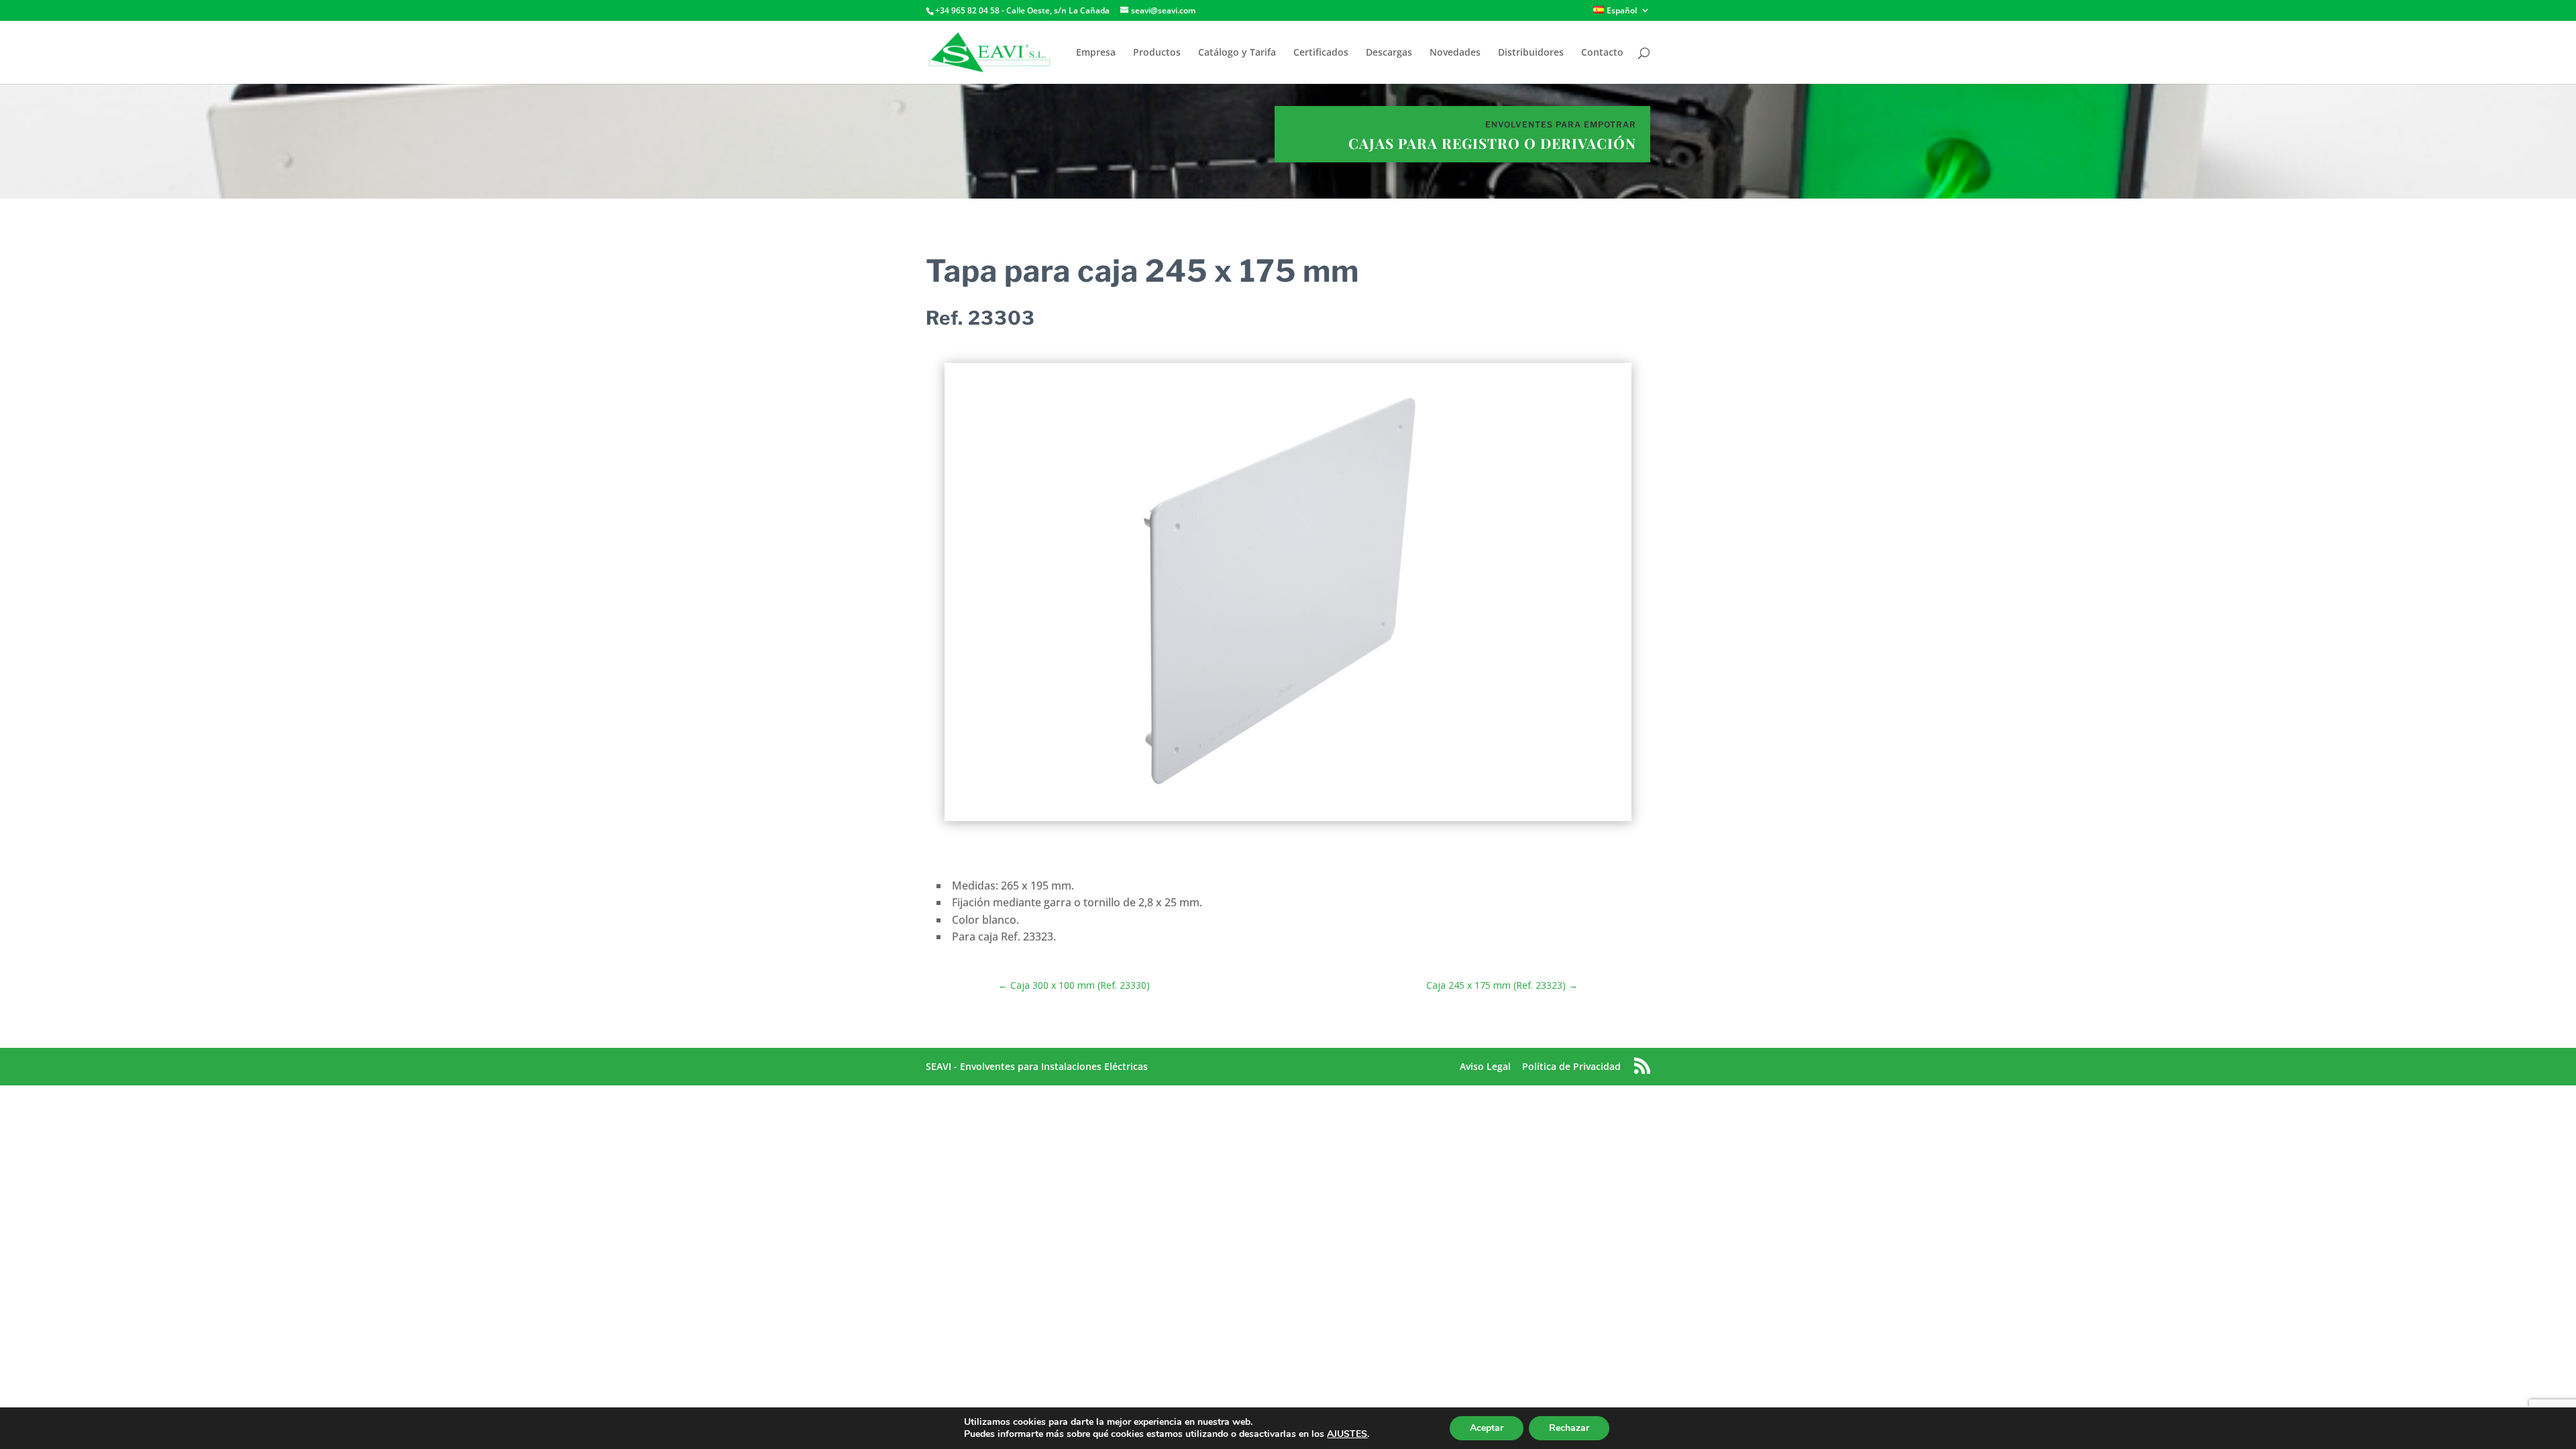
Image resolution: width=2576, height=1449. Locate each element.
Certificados (1321, 53)
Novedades (1455, 53)
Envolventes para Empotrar (1561, 124)
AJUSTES (1347, 1434)
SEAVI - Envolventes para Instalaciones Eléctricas (1037, 1066)
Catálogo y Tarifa (1237, 53)
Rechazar (1569, 1428)
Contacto (1602, 53)
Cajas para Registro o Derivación (1492, 143)
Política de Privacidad (1571, 1066)
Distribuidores (1531, 53)
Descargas (1389, 53)
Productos (1157, 53)
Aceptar (1487, 1428)
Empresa (1096, 53)
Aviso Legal (1485, 1066)
